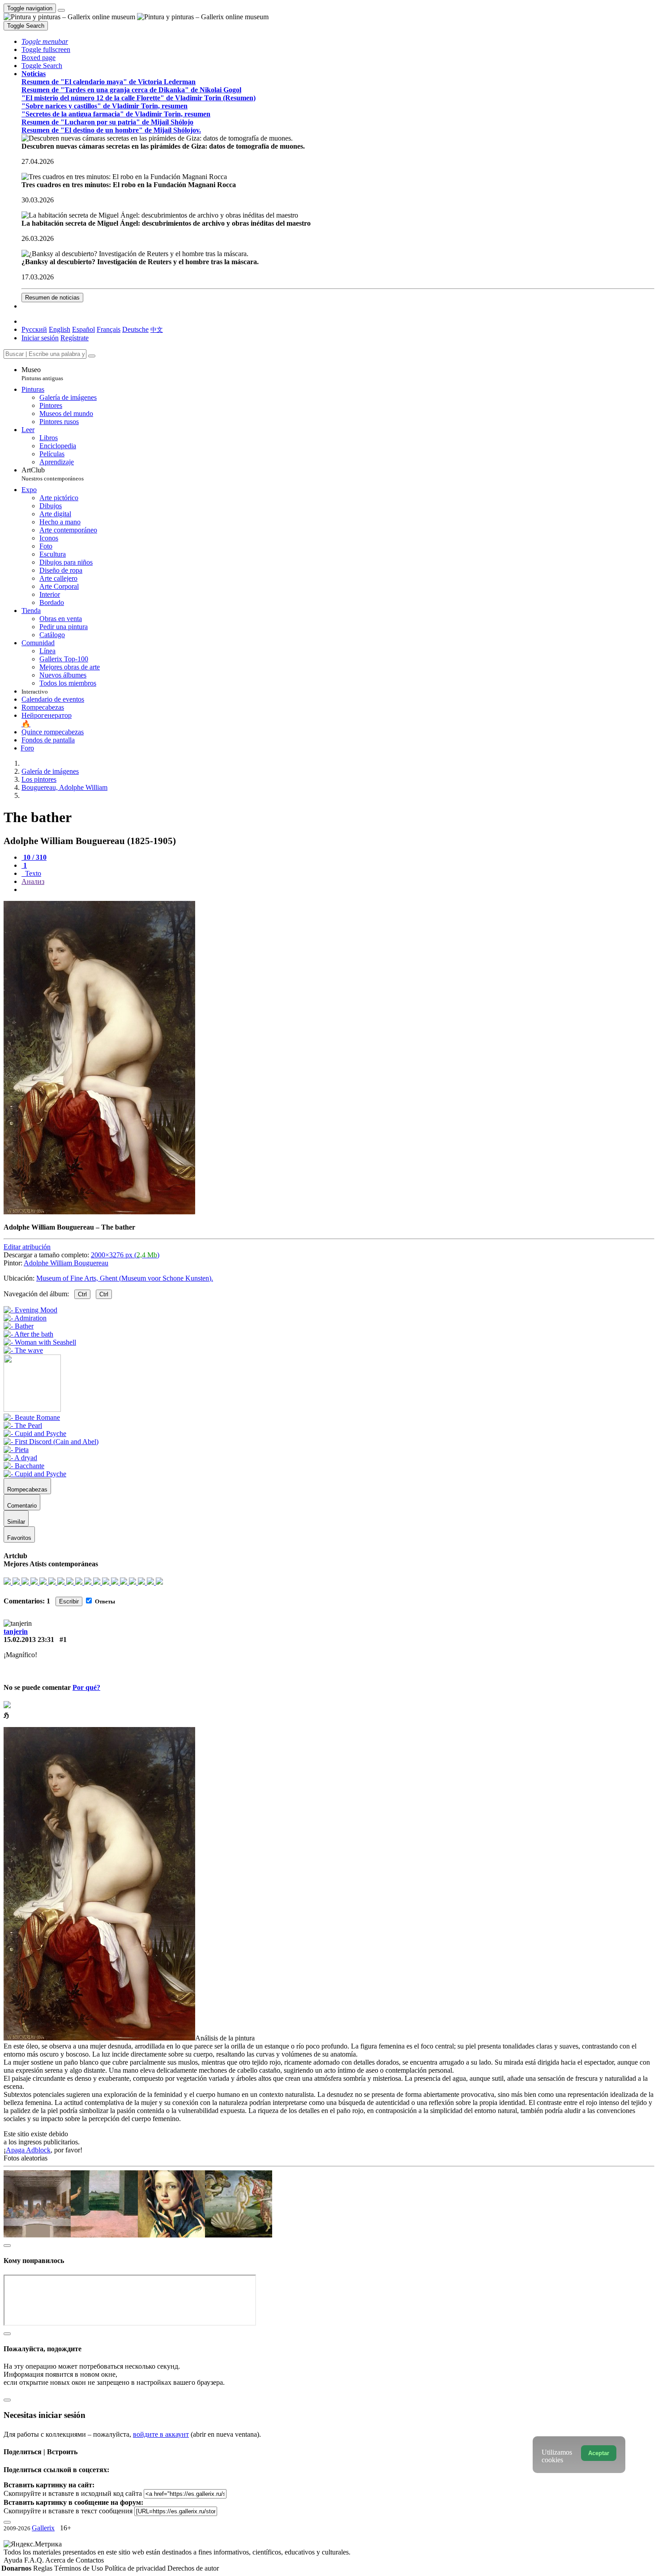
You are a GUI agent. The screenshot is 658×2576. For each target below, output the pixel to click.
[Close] (92, 356)
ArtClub (53, 474)
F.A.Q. (35, 2560)
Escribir (69, 1601)
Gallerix (43, 2528)
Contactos (90, 2560)
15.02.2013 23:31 (29, 1639)
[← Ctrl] (23, 1350)
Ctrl (82, 1294)
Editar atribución (27, 1247)
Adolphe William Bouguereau (66, 1263)
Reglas (44, 2568)
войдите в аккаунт (161, 2434)
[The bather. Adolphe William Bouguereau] (99, 1212)
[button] (45, 41)
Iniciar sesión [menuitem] (40, 338)
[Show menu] (61, 10)
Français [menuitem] (109, 329)
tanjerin (16, 1631)
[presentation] (338, 890)
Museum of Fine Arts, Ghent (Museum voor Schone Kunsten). (125, 1278)
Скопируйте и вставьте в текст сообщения (68, 2511)
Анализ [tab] (33, 881)
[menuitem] (157, 329)
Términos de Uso (79, 2568)
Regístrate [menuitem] (75, 338)
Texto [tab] (32, 873)
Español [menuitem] (83, 329)
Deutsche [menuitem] (135, 329)
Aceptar (599, 2453)
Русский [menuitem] (34, 329)
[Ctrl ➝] (32, 1417)
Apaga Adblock (28, 2150)
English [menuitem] (60, 329)
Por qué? (86, 1687)
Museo (42, 374)
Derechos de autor (193, 2568)
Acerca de (60, 2560)
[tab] (34, 857)
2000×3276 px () (125, 1255)
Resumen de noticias (52, 298)
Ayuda (14, 2560)
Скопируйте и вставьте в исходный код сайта (73, 2493)
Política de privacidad (136, 2568)
